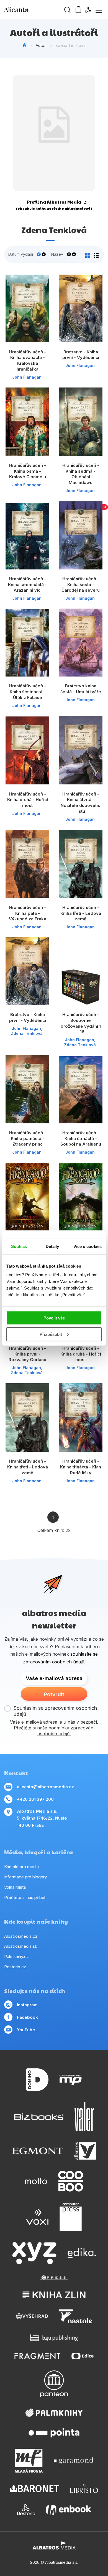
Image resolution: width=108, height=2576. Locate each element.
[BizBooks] (39, 2117)
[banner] (36, 10)
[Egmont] (38, 2151)
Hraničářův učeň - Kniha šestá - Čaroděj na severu (81, 584)
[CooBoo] (71, 2181)
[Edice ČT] (83, 2356)
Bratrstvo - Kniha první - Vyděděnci (81, 355)
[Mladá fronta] (29, 2461)
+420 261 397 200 (35, 1799)
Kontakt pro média (21, 1867)
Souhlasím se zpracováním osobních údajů (55, 1711)
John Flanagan (27, 377)
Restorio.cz (15, 1967)
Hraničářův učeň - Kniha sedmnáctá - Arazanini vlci (27, 584)
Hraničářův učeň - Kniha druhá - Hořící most (28, 800)
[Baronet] (35, 2488)
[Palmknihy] (54, 2413)
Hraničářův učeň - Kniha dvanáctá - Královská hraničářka (28, 360)
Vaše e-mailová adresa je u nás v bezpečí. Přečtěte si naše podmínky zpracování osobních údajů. (54, 1728)
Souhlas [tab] (19, 1246)
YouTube (26, 2030)
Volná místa (15, 1887)
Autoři (41, 45)
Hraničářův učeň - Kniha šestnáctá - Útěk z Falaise (28, 692)
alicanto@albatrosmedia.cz (45, 1787)
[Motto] (36, 2181)
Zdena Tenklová (27, 1033)
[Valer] (84, 2117)
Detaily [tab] (52, 1246)
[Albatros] (85, 2151)
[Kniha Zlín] (54, 2295)
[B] (81, 535)
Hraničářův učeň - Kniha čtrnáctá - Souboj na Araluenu (81, 1138)
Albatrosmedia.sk (21, 1946)
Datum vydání (21, 254)
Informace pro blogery (25, 1877)
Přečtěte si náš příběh (25, 1897)
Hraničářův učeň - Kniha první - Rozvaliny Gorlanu (27, 1354)
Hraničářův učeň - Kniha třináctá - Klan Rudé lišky (81, 1467)
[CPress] (54, 2278)
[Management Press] (71, 2080)
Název (57, 254)
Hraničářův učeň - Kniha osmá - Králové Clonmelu (28, 471)
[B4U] (54, 2338)
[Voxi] (37, 2217)
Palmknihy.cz (16, 1956)
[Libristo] (84, 2488)
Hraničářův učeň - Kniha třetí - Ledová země (81, 913)
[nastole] (76, 2316)
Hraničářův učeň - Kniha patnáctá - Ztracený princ (28, 1138)
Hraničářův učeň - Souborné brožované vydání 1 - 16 (81, 1023)
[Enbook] (69, 2510)
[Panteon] (54, 2384)
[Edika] (82, 2253)
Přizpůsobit (51, 1334)
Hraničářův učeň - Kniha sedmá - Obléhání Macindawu (81, 474)
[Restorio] (26, 2510)
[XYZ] (34, 2253)
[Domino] (37, 2080)
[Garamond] (74, 2461)
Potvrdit (54, 1694)
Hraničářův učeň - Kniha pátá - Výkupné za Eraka (28, 913)
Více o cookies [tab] (88, 1246)
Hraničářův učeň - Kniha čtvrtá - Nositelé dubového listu (81, 803)
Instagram (27, 2005)
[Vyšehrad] (32, 2316)
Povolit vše (54, 1318)
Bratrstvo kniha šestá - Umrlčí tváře (81, 689)
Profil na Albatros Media (54, 202)
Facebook (27, 2017)
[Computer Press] (71, 2217)
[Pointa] (54, 2433)
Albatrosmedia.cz (21, 1936)
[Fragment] (38, 2356)
